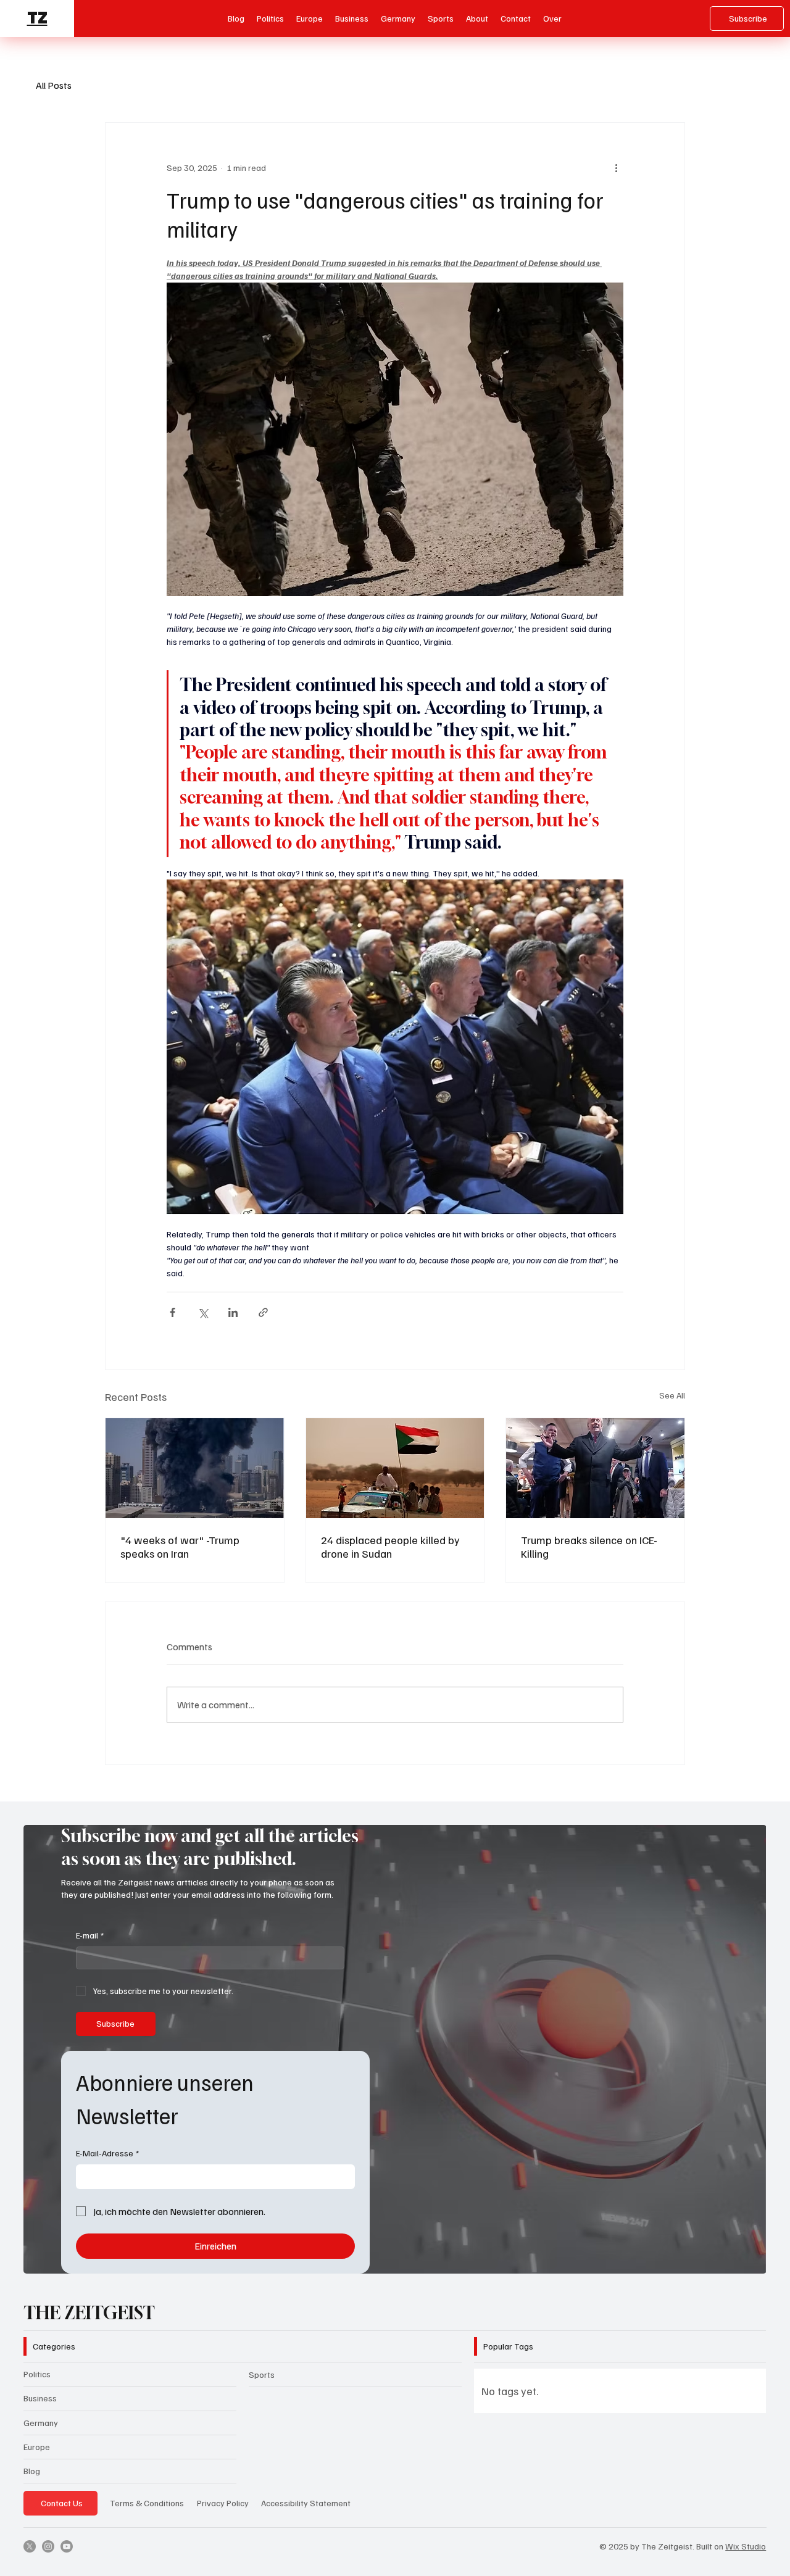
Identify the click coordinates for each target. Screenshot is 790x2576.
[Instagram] (48, 2546)
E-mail (90, 1935)
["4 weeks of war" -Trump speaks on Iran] (195, 1468)
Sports (262, 2374)
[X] (30, 2546)
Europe (37, 2447)
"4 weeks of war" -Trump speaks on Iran (180, 1547)
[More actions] (616, 167)
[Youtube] (67, 2546)
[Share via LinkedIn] (233, 1312)
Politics (37, 2374)
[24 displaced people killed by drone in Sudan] (395, 1468)
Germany (41, 2423)
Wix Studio (746, 2546)
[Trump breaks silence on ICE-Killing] (595, 1468)
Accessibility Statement (306, 2503)
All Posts (54, 85)
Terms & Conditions (147, 2503)
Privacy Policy (223, 2503)
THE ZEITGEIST (89, 2313)
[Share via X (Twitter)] (203, 1312)
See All (672, 1395)
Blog (32, 2471)
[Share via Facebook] (173, 1312)
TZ (37, 18)
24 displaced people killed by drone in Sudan (390, 1547)
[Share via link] (263, 1312)
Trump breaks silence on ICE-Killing (589, 1547)
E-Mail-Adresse (107, 2153)
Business (40, 2398)
